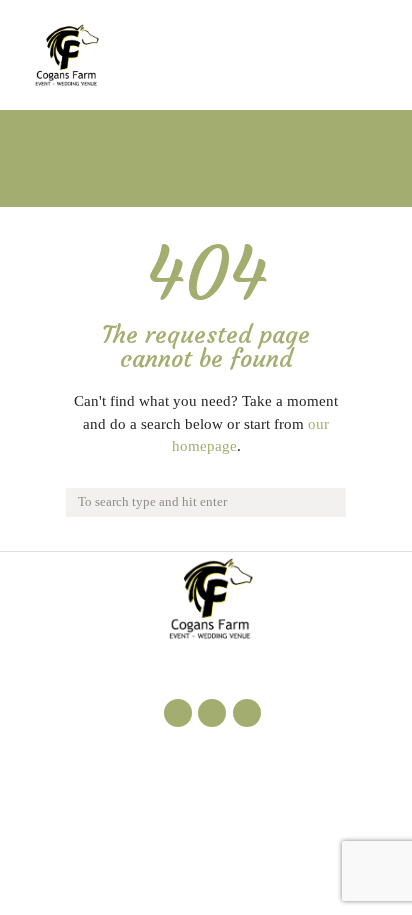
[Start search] (328, 501)
